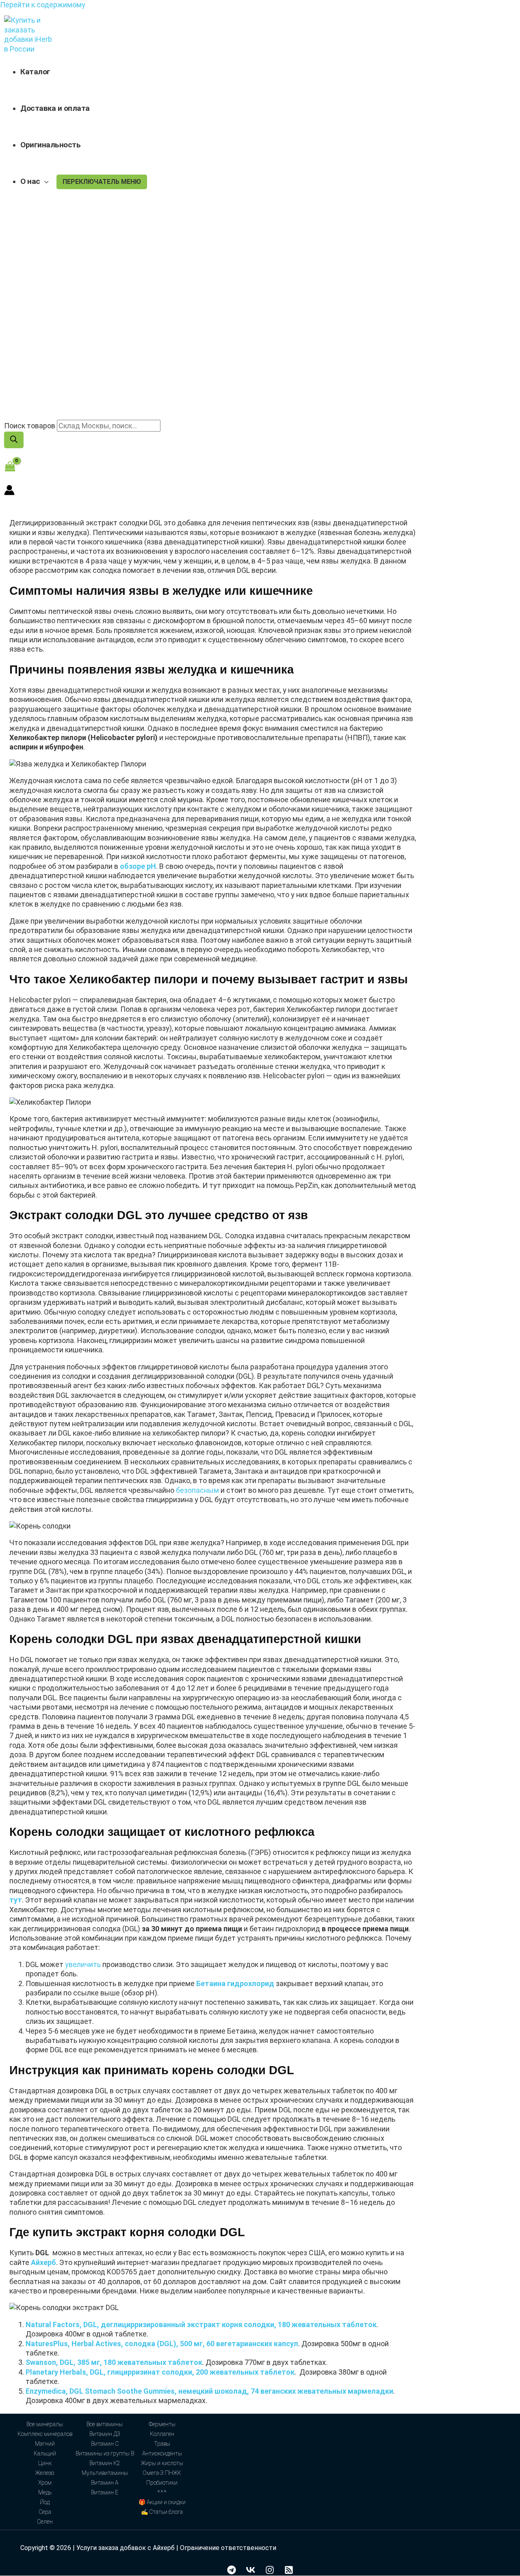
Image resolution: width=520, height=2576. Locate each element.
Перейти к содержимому (43, 5)
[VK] (251, 2572)
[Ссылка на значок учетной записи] (9, 491)
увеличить (83, 1964)
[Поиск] (14, 440)
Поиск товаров (30, 426)
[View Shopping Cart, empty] (10, 467)
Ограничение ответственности (228, 2548)
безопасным (197, 1490)
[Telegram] (232, 2572)
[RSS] (289, 2572)
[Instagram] (270, 2572)
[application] (44, 181)
